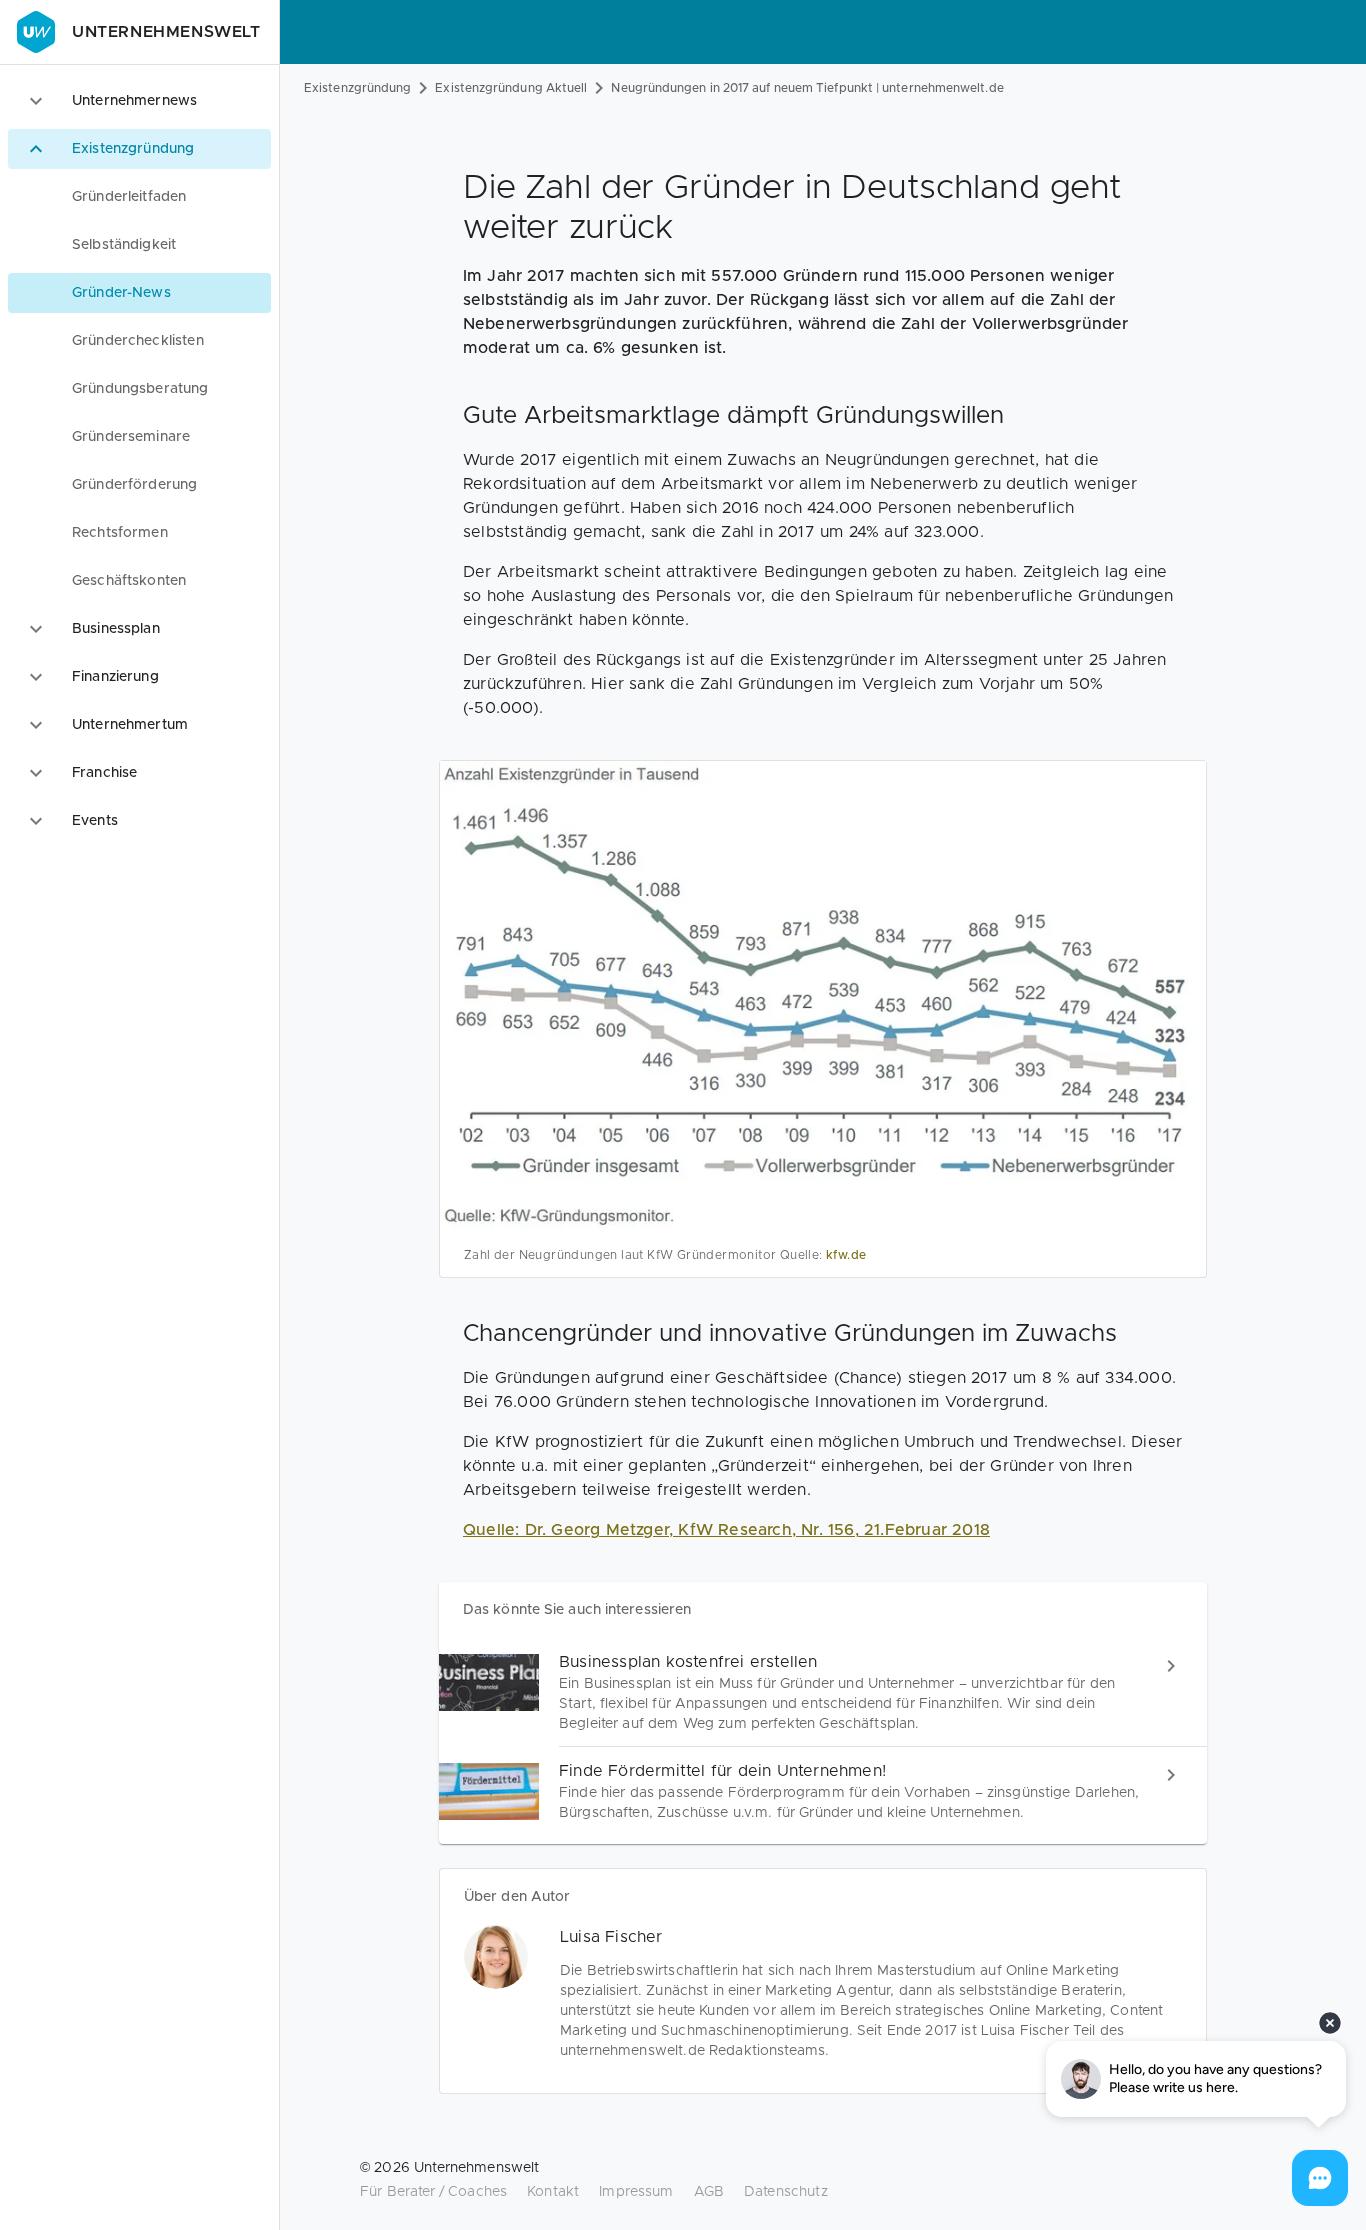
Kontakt (553, 2192)
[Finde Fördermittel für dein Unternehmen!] (823, 1791)
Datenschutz (786, 2192)
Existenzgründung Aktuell (511, 88)
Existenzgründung (357, 88)
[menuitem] (139, 197)
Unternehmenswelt (166, 32)
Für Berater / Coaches (433, 2192)
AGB (709, 2192)
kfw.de (846, 1255)
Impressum (636, 2192)
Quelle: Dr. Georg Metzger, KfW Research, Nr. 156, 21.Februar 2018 (726, 1530)
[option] (139, 101)
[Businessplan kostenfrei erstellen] (823, 1692)
